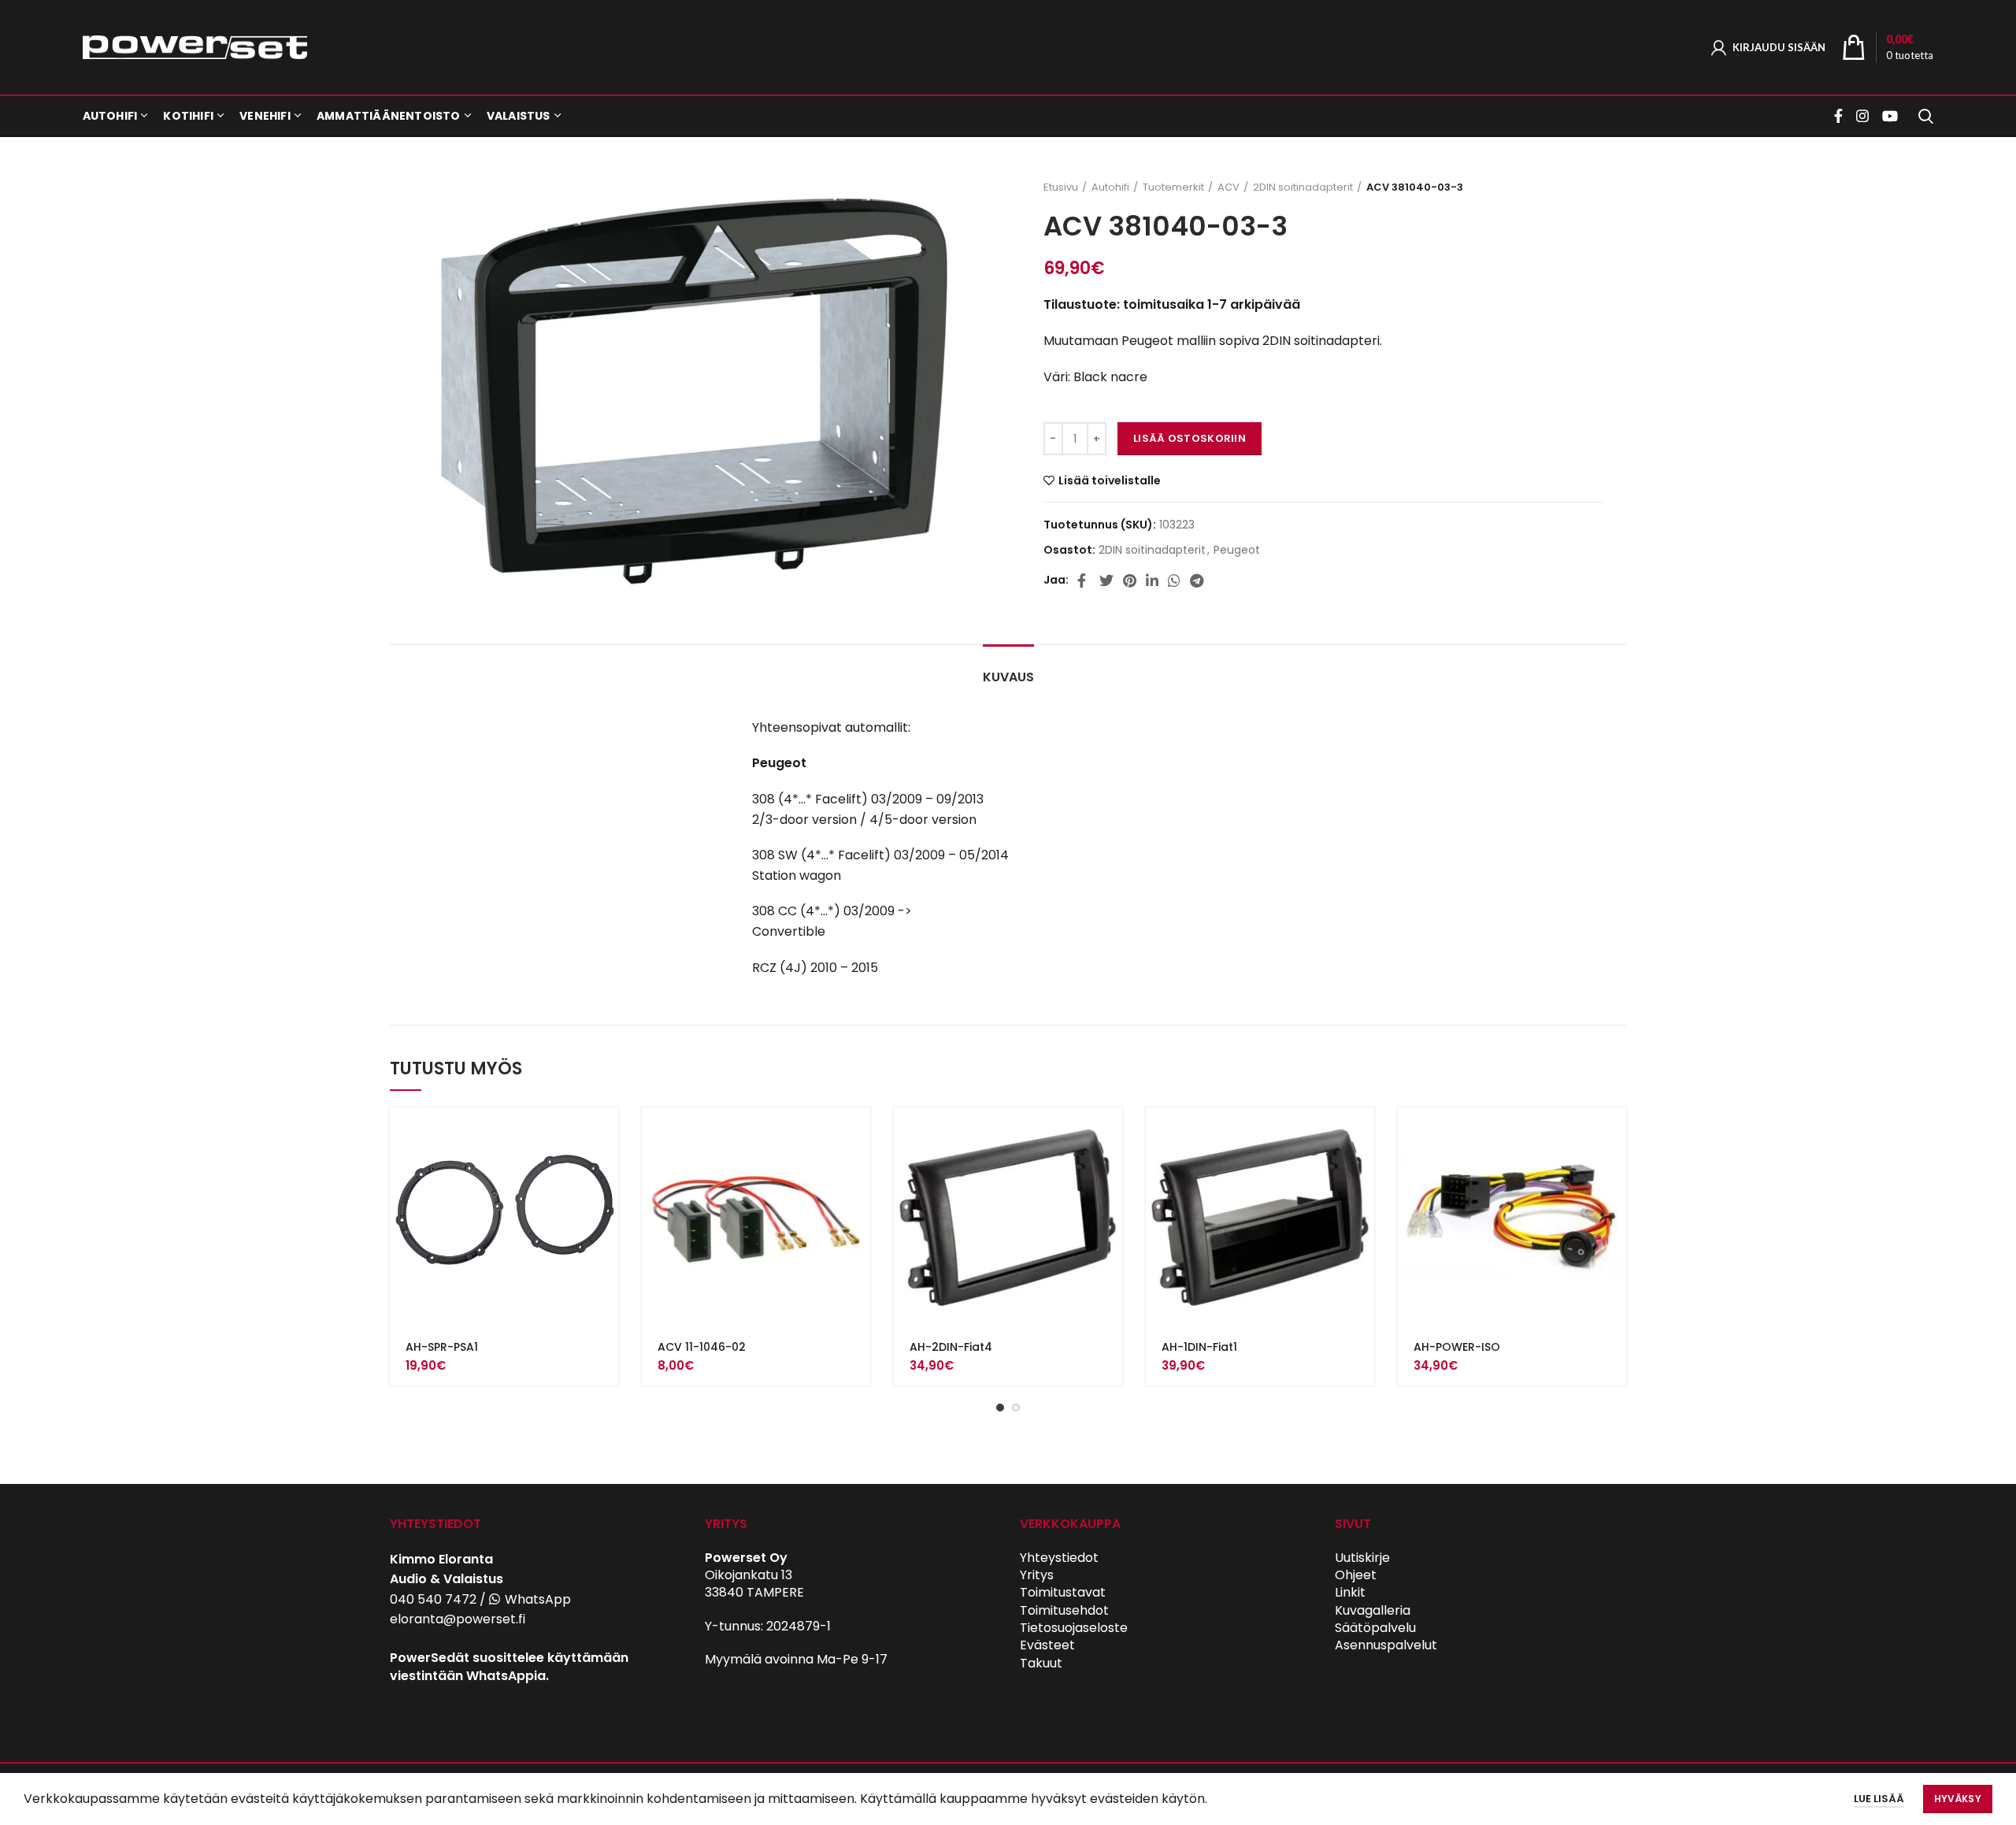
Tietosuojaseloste (1074, 1628)
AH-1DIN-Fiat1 (1199, 1347)
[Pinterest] (1130, 581)
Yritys (1037, 1575)
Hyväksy (1958, 1799)
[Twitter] (1106, 581)
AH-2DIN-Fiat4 (951, 1347)
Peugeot (1237, 550)
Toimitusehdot (1064, 1610)
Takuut (1041, 1663)
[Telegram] (1197, 581)
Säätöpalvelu (1375, 1628)
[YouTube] (1890, 116)
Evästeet (1047, 1645)
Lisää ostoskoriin (1190, 438)
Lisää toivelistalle (1110, 480)
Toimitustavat (1063, 1592)
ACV (1228, 187)
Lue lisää (1879, 1799)
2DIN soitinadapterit (1303, 187)
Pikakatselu (606, 1168)
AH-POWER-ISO (1457, 1347)
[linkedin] (1152, 581)
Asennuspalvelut (1386, 1645)
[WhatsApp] (1174, 581)
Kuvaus (1008, 677)
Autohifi (1110, 187)
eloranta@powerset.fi (458, 1619)
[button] (606, 1133)
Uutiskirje (1362, 1558)
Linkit (1350, 1592)
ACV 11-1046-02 (702, 1347)
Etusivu (1061, 187)
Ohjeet (1356, 1575)
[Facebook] (1840, 116)
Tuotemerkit (1173, 187)
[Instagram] (1862, 116)
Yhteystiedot (1059, 1558)
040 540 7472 (433, 1599)
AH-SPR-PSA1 (442, 1347)
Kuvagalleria (1373, 1610)
